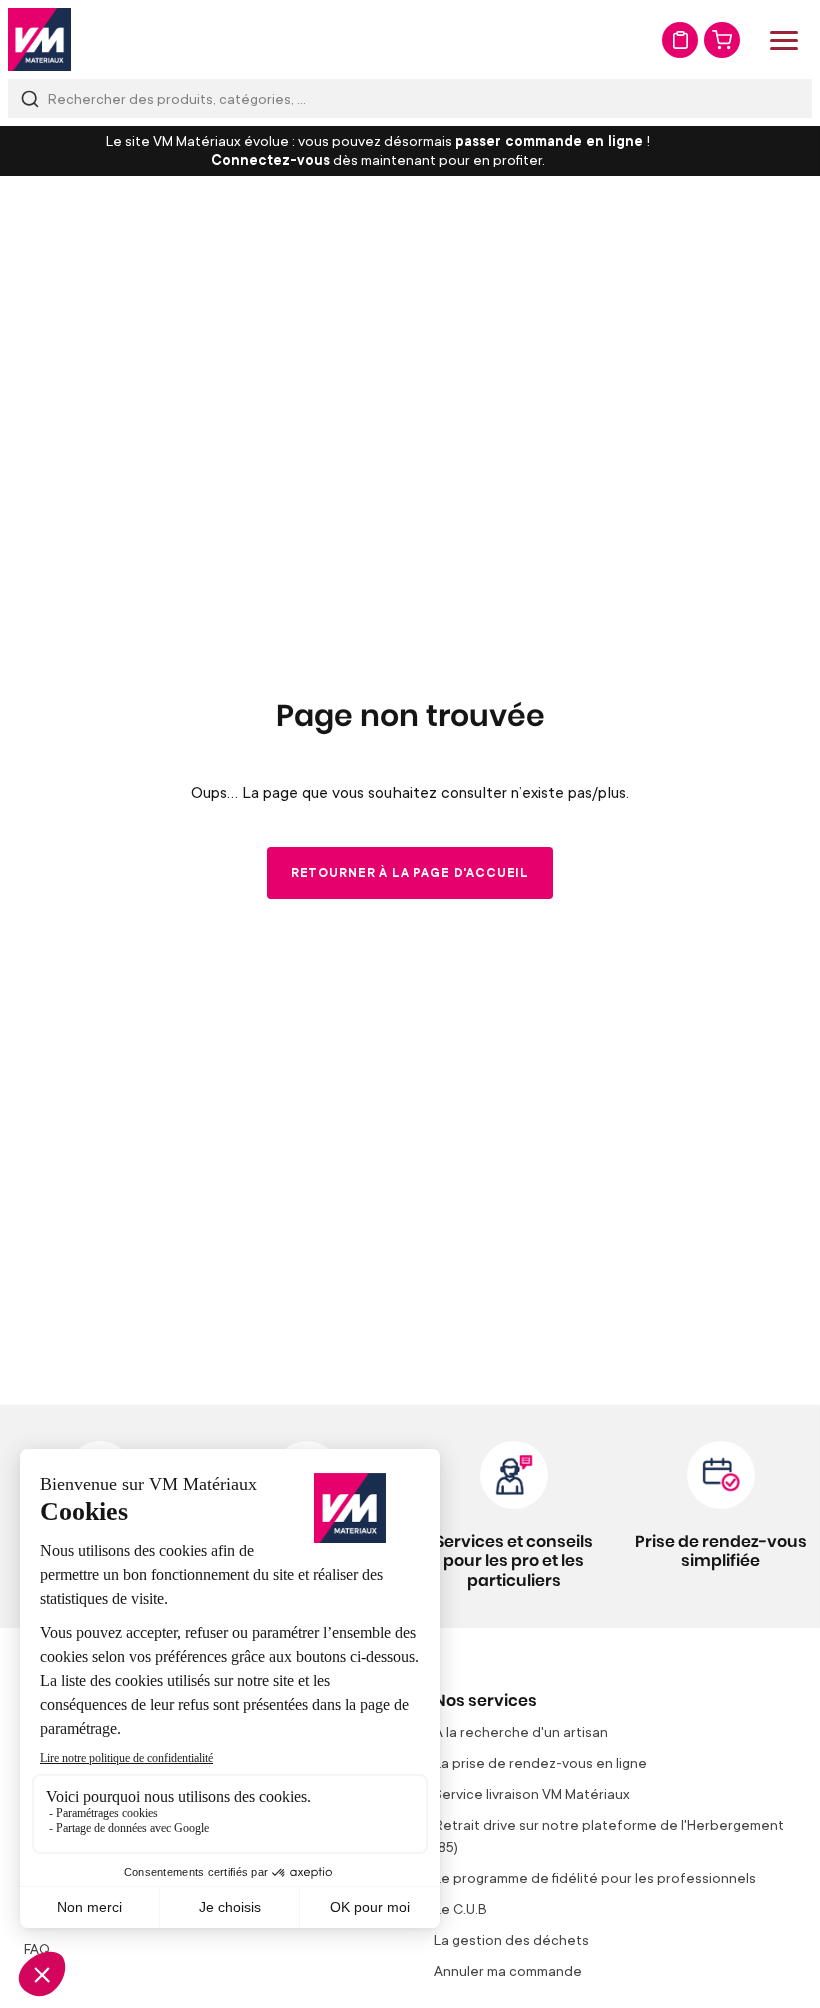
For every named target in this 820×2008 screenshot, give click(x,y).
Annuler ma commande (508, 1970)
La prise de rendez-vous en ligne (540, 1762)
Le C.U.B (460, 1908)
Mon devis (680, 40)
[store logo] (39, 39)
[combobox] (410, 98)
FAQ (37, 1948)
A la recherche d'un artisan (521, 1731)
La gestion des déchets (511, 1939)
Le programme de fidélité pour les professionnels (595, 1877)
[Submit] (30, 98)
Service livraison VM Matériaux (532, 1793)
